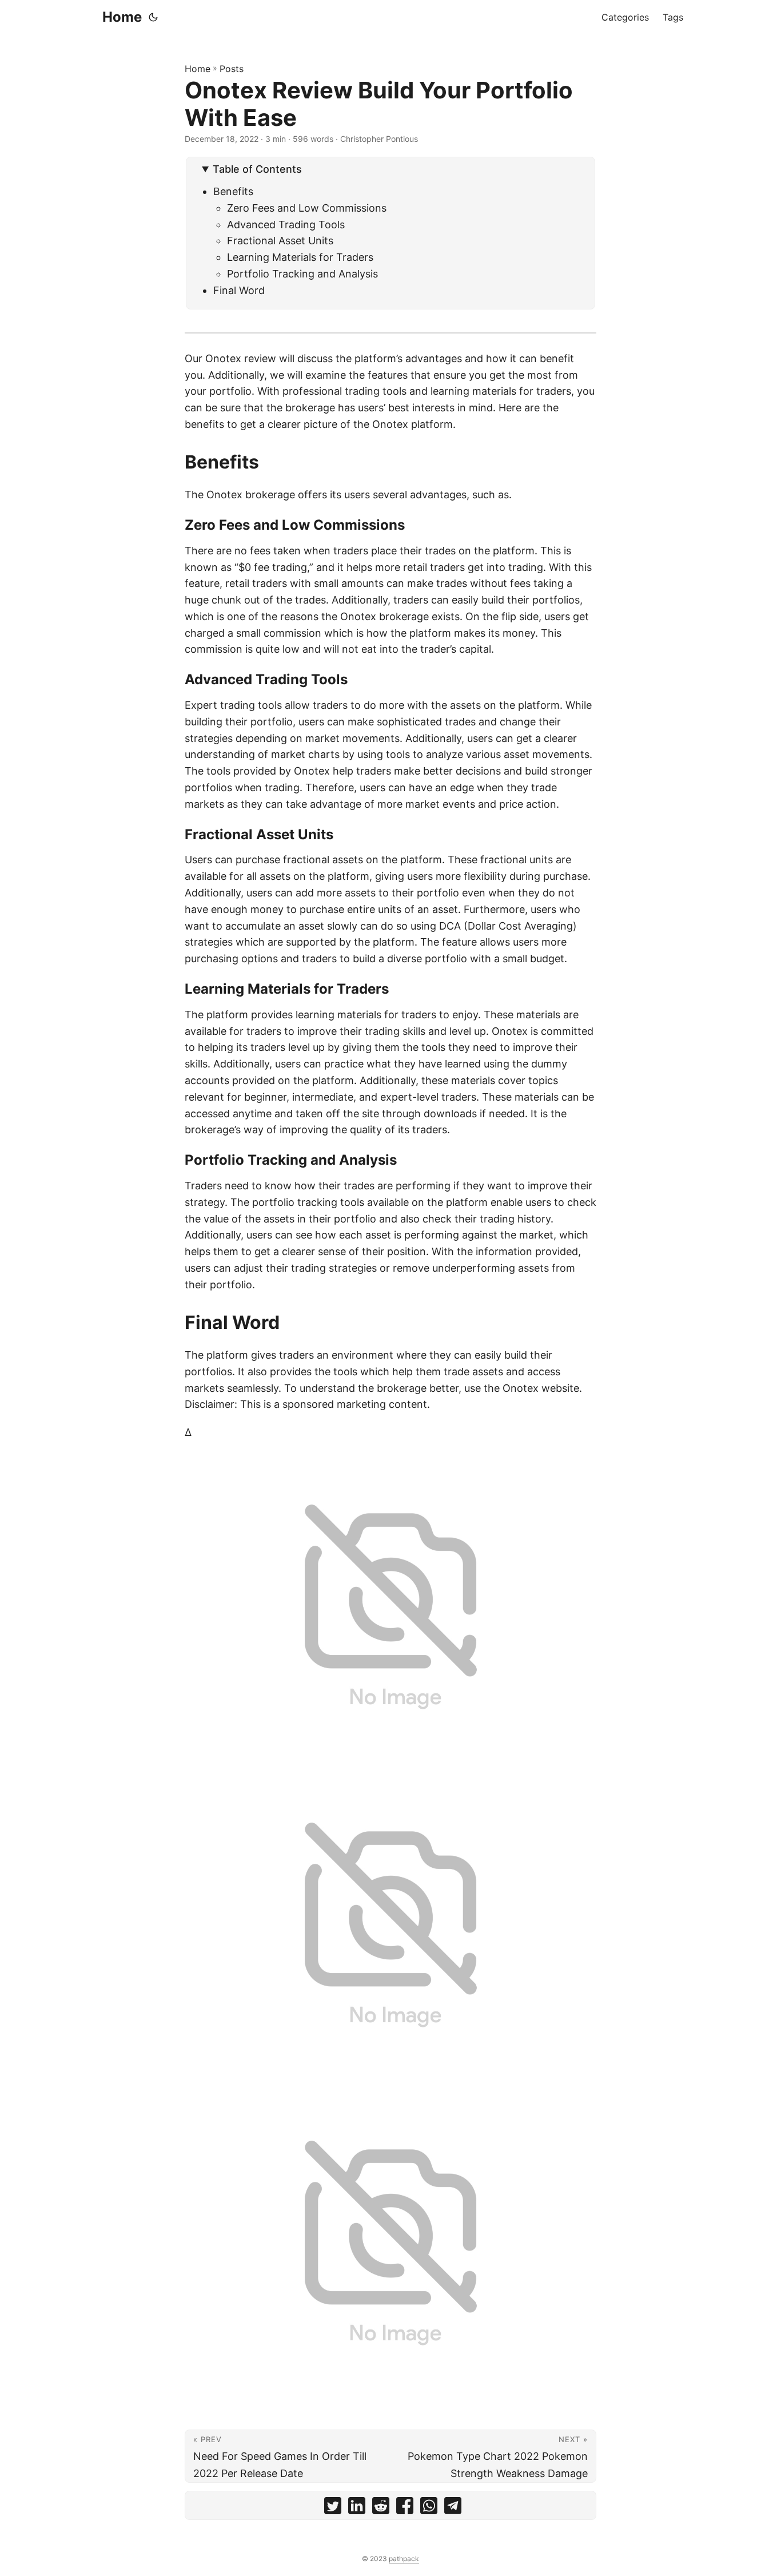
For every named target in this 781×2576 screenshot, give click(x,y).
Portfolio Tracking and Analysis (302, 274)
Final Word (239, 290)
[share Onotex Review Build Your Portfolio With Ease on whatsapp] (429, 2508)
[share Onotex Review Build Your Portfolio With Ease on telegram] (453, 2508)
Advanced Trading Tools (286, 225)
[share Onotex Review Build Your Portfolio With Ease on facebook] (405, 2508)
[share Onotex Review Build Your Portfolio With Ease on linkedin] (357, 2508)
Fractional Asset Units (280, 241)
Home (122, 17)
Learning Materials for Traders (300, 257)
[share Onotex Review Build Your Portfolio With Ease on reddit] (381, 2508)
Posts (232, 69)
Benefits (233, 191)
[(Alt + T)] (153, 17)
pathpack (404, 2559)
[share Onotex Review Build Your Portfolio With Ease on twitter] (333, 2508)
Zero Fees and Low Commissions (307, 208)
